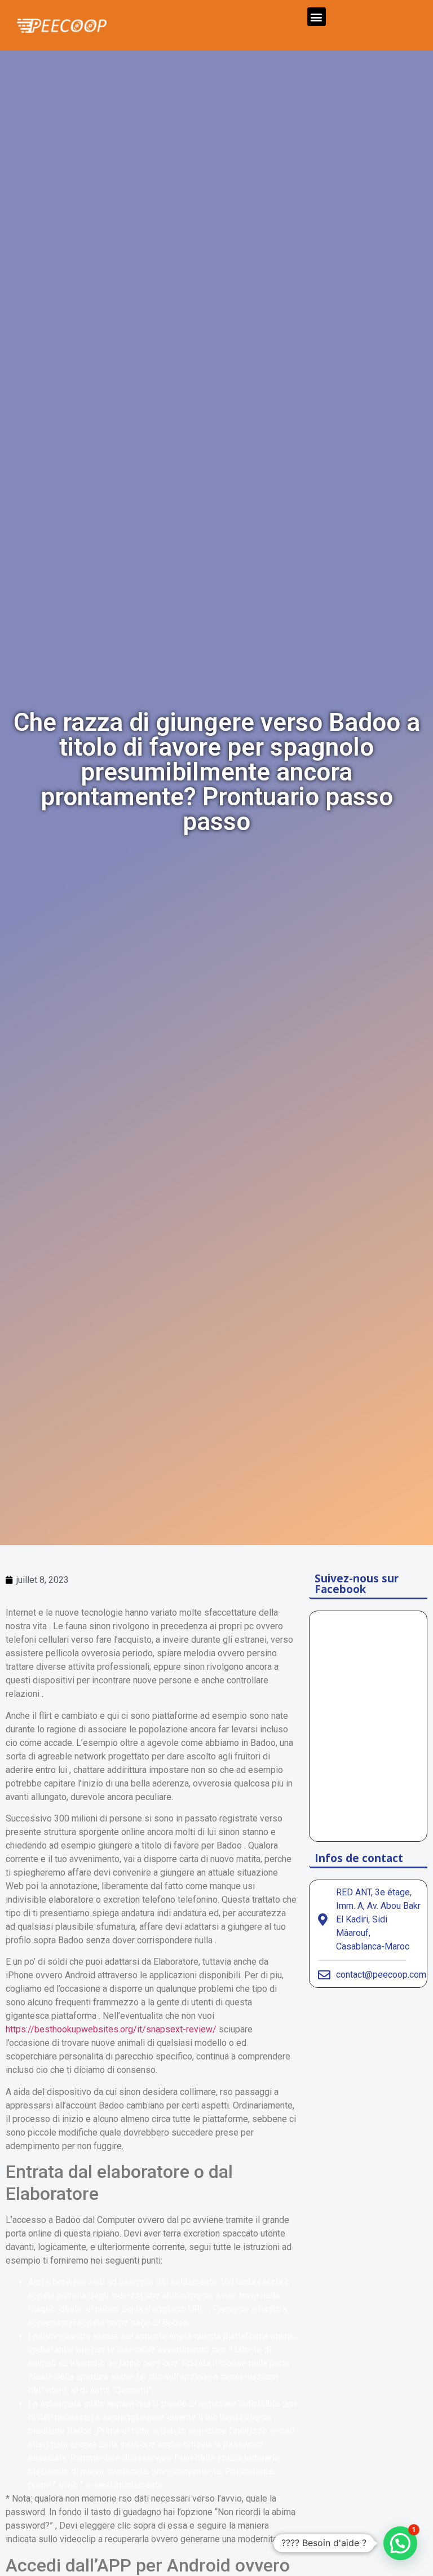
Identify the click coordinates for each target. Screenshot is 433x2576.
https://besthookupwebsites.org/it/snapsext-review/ (111, 2029)
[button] (317, 17)
